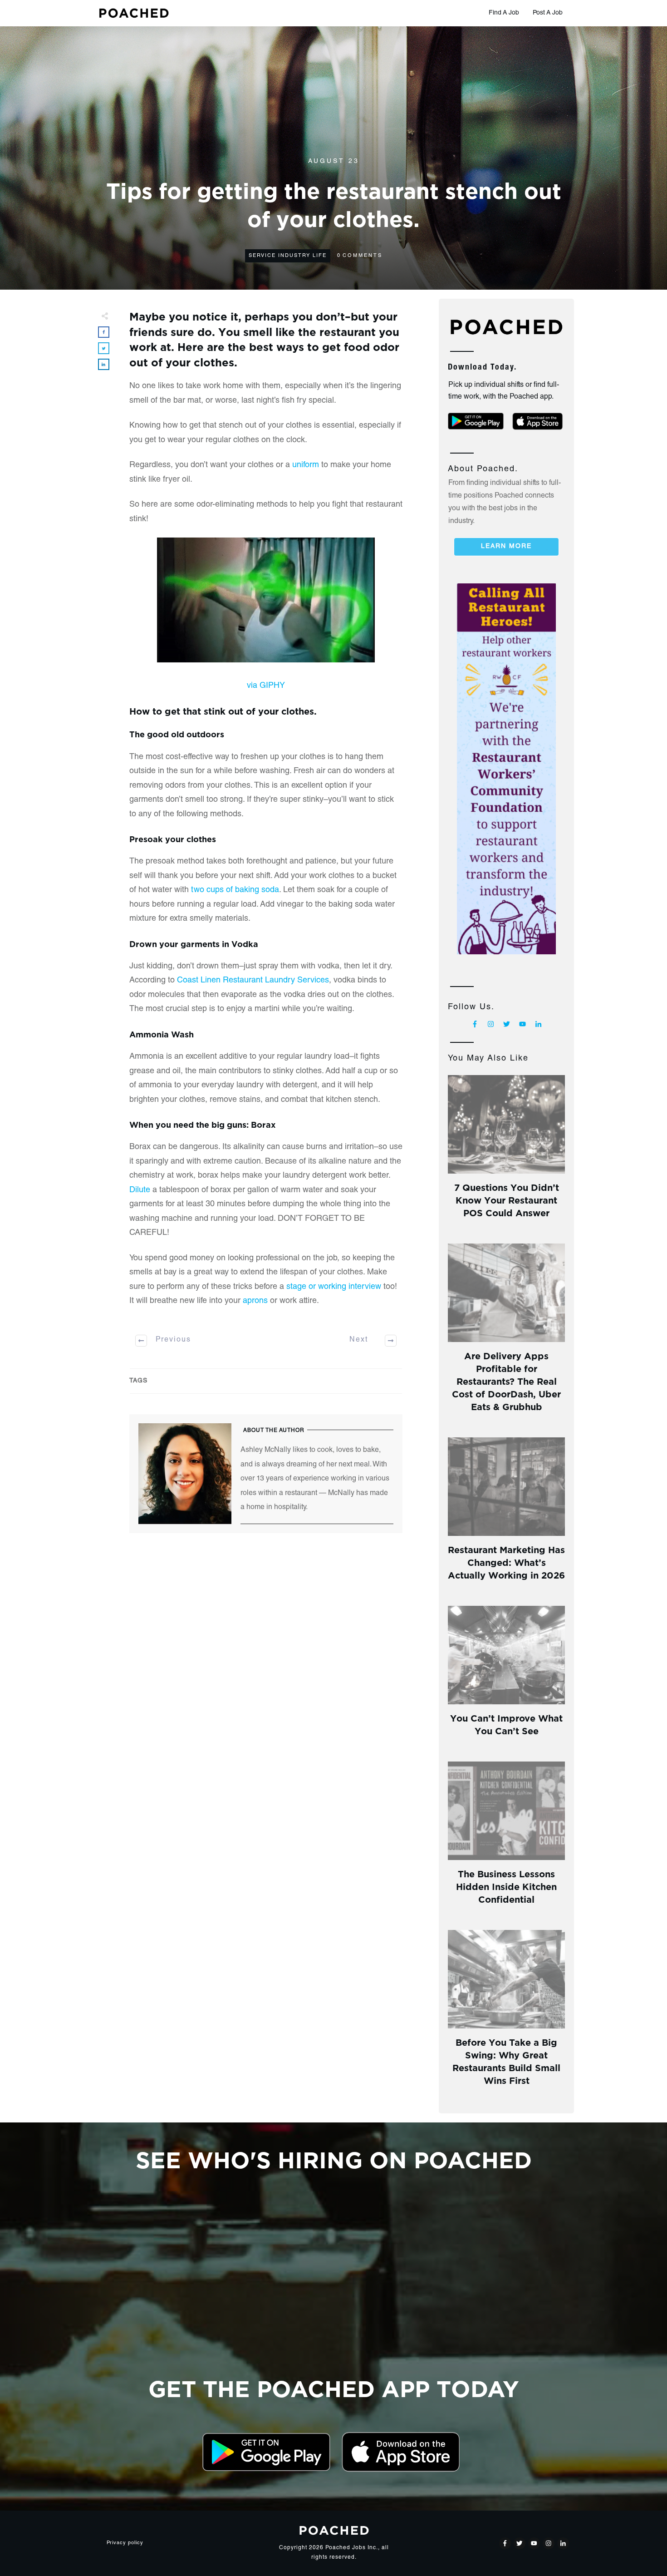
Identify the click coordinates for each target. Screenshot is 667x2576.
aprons (255, 1301)
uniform (306, 465)
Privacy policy (125, 2543)
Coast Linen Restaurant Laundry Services (253, 981)
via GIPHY (266, 686)
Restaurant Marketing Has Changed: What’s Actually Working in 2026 (506, 1562)
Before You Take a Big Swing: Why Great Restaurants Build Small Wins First (506, 2060)
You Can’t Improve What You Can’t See (506, 1724)
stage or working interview (334, 1287)
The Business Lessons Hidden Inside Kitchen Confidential (506, 1886)
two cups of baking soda (235, 890)
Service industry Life (288, 256)
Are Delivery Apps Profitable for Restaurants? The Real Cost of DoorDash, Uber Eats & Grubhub (506, 1380)
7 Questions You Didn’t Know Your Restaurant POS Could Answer (507, 1199)
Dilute (140, 1190)
